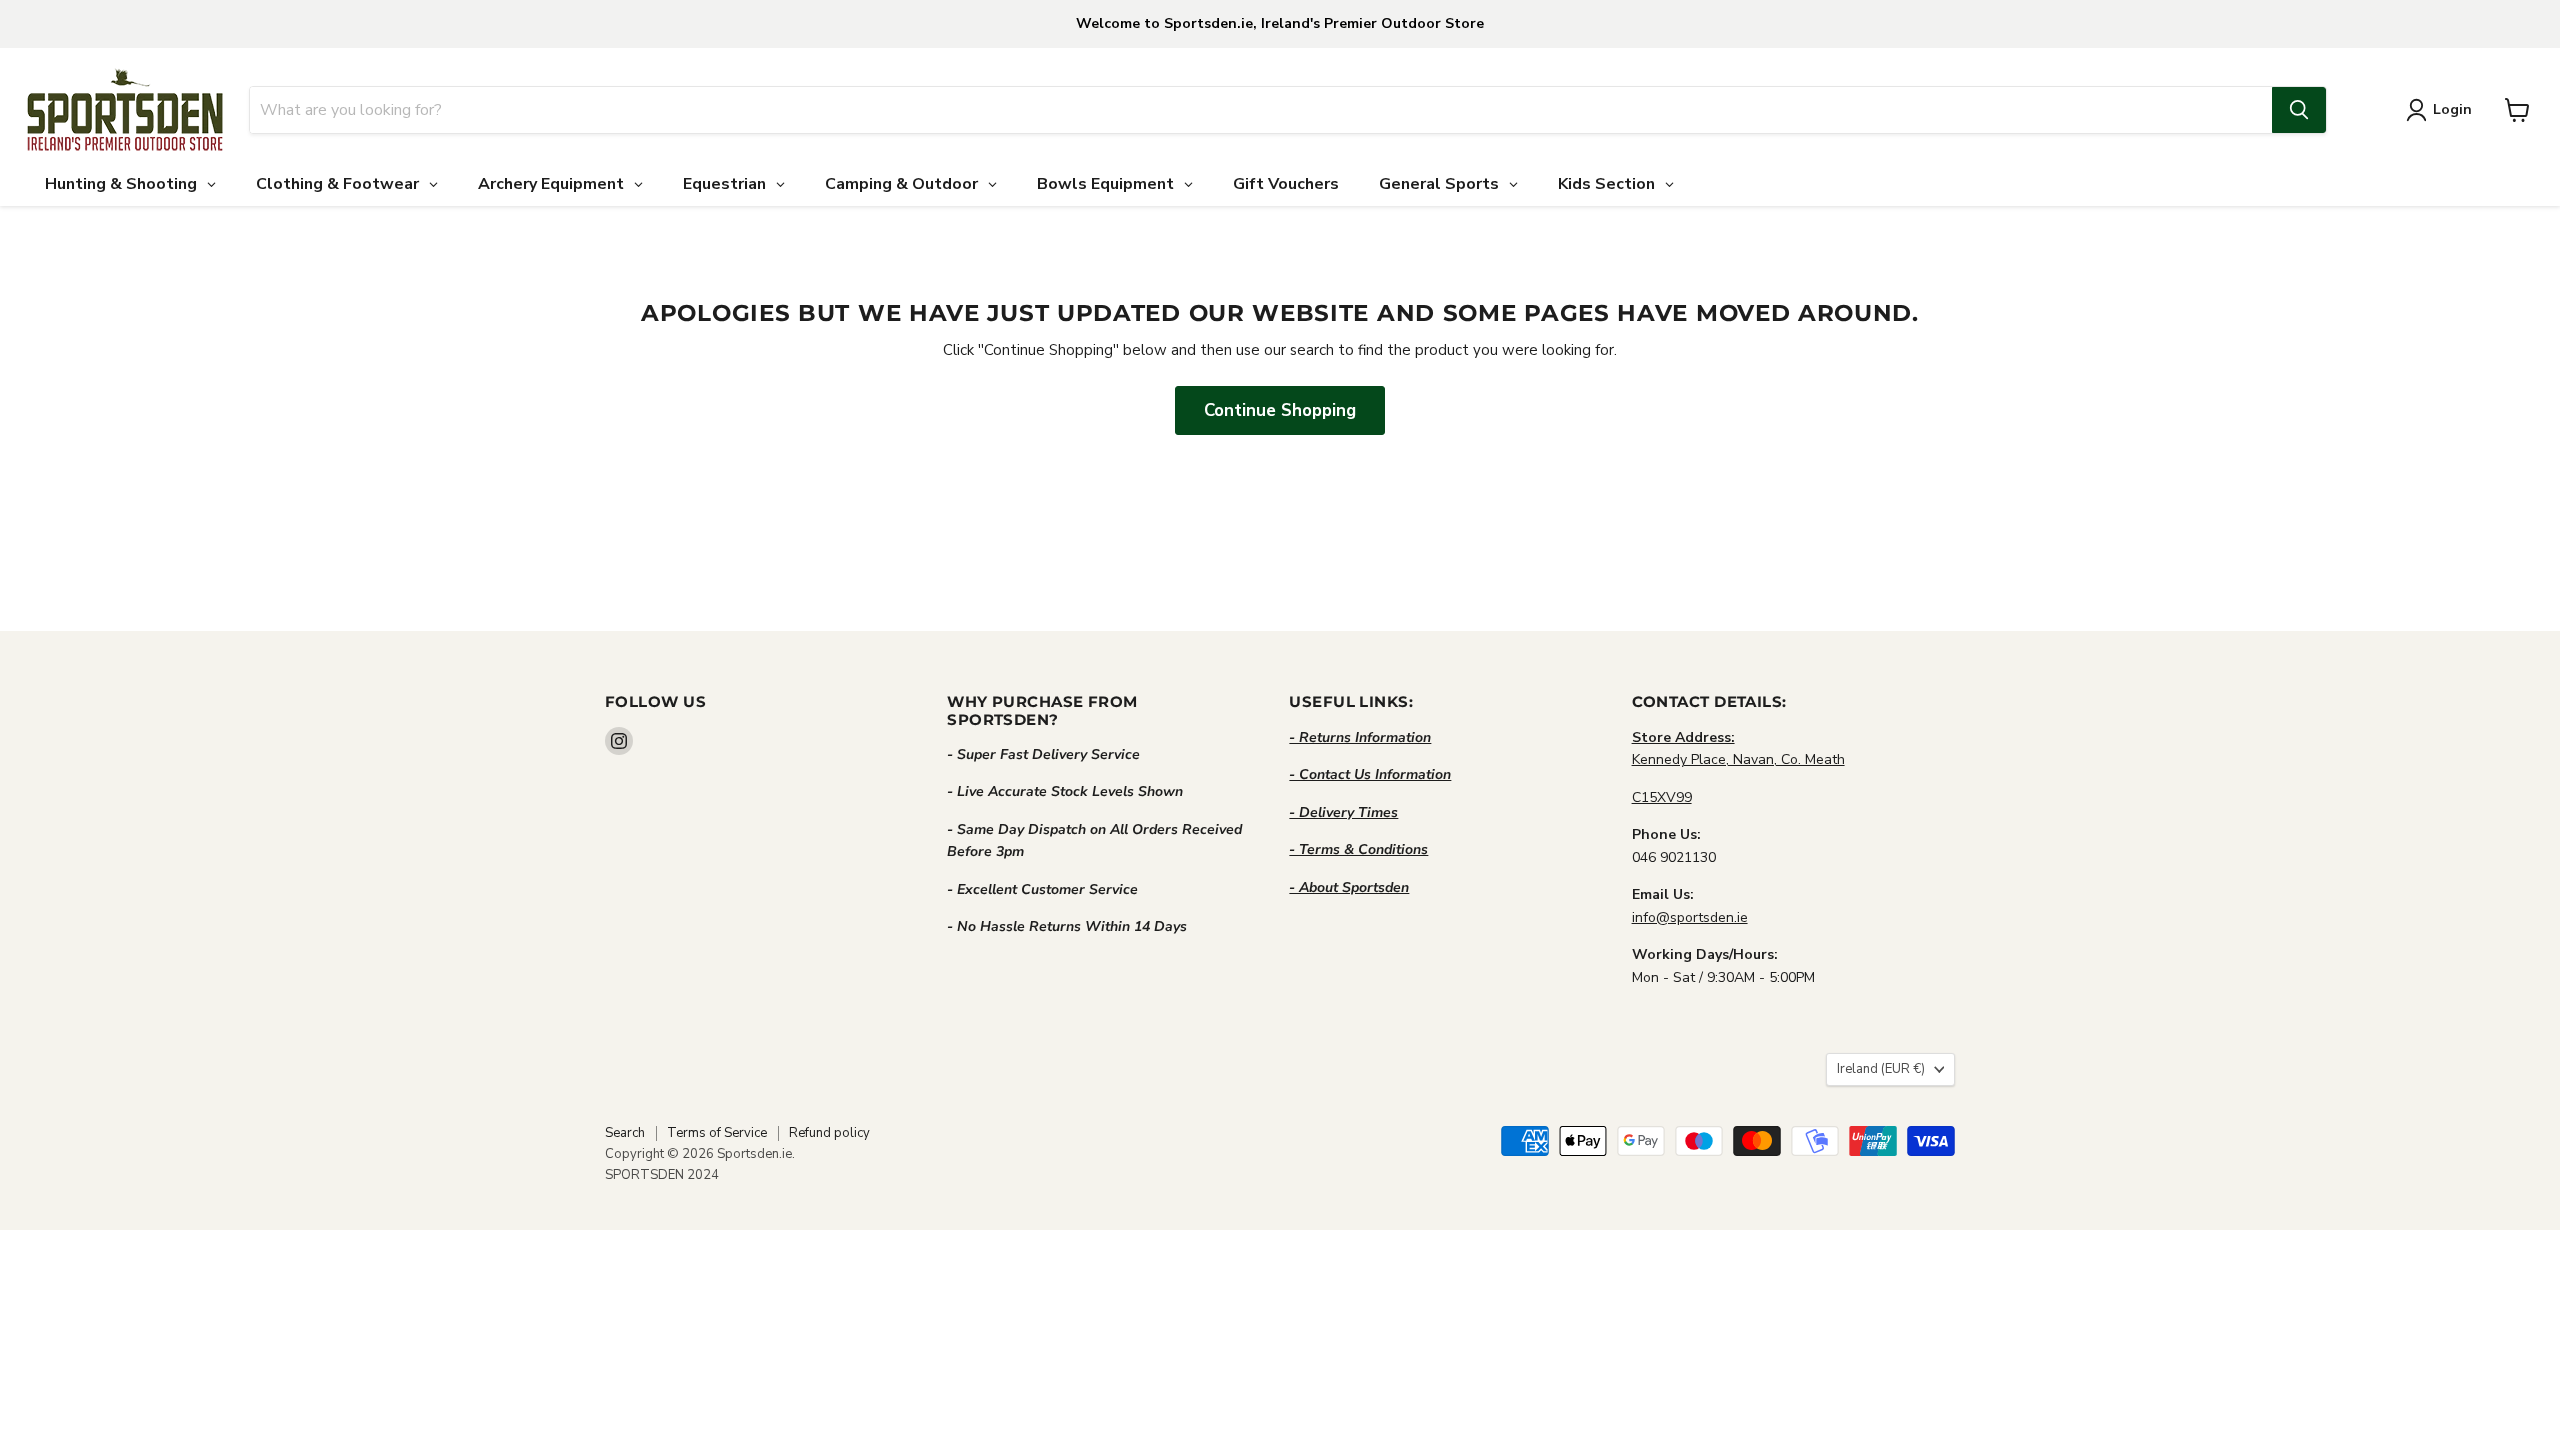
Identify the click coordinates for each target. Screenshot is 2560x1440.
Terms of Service (717, 1133)
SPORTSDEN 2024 (662, 1175)
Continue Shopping (1280, 410)
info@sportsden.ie (1690, 917)
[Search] (2299, 110)
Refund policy (829, 1133)
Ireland (1881, 1069)
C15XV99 (1662, 797)
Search (625, 1133)
